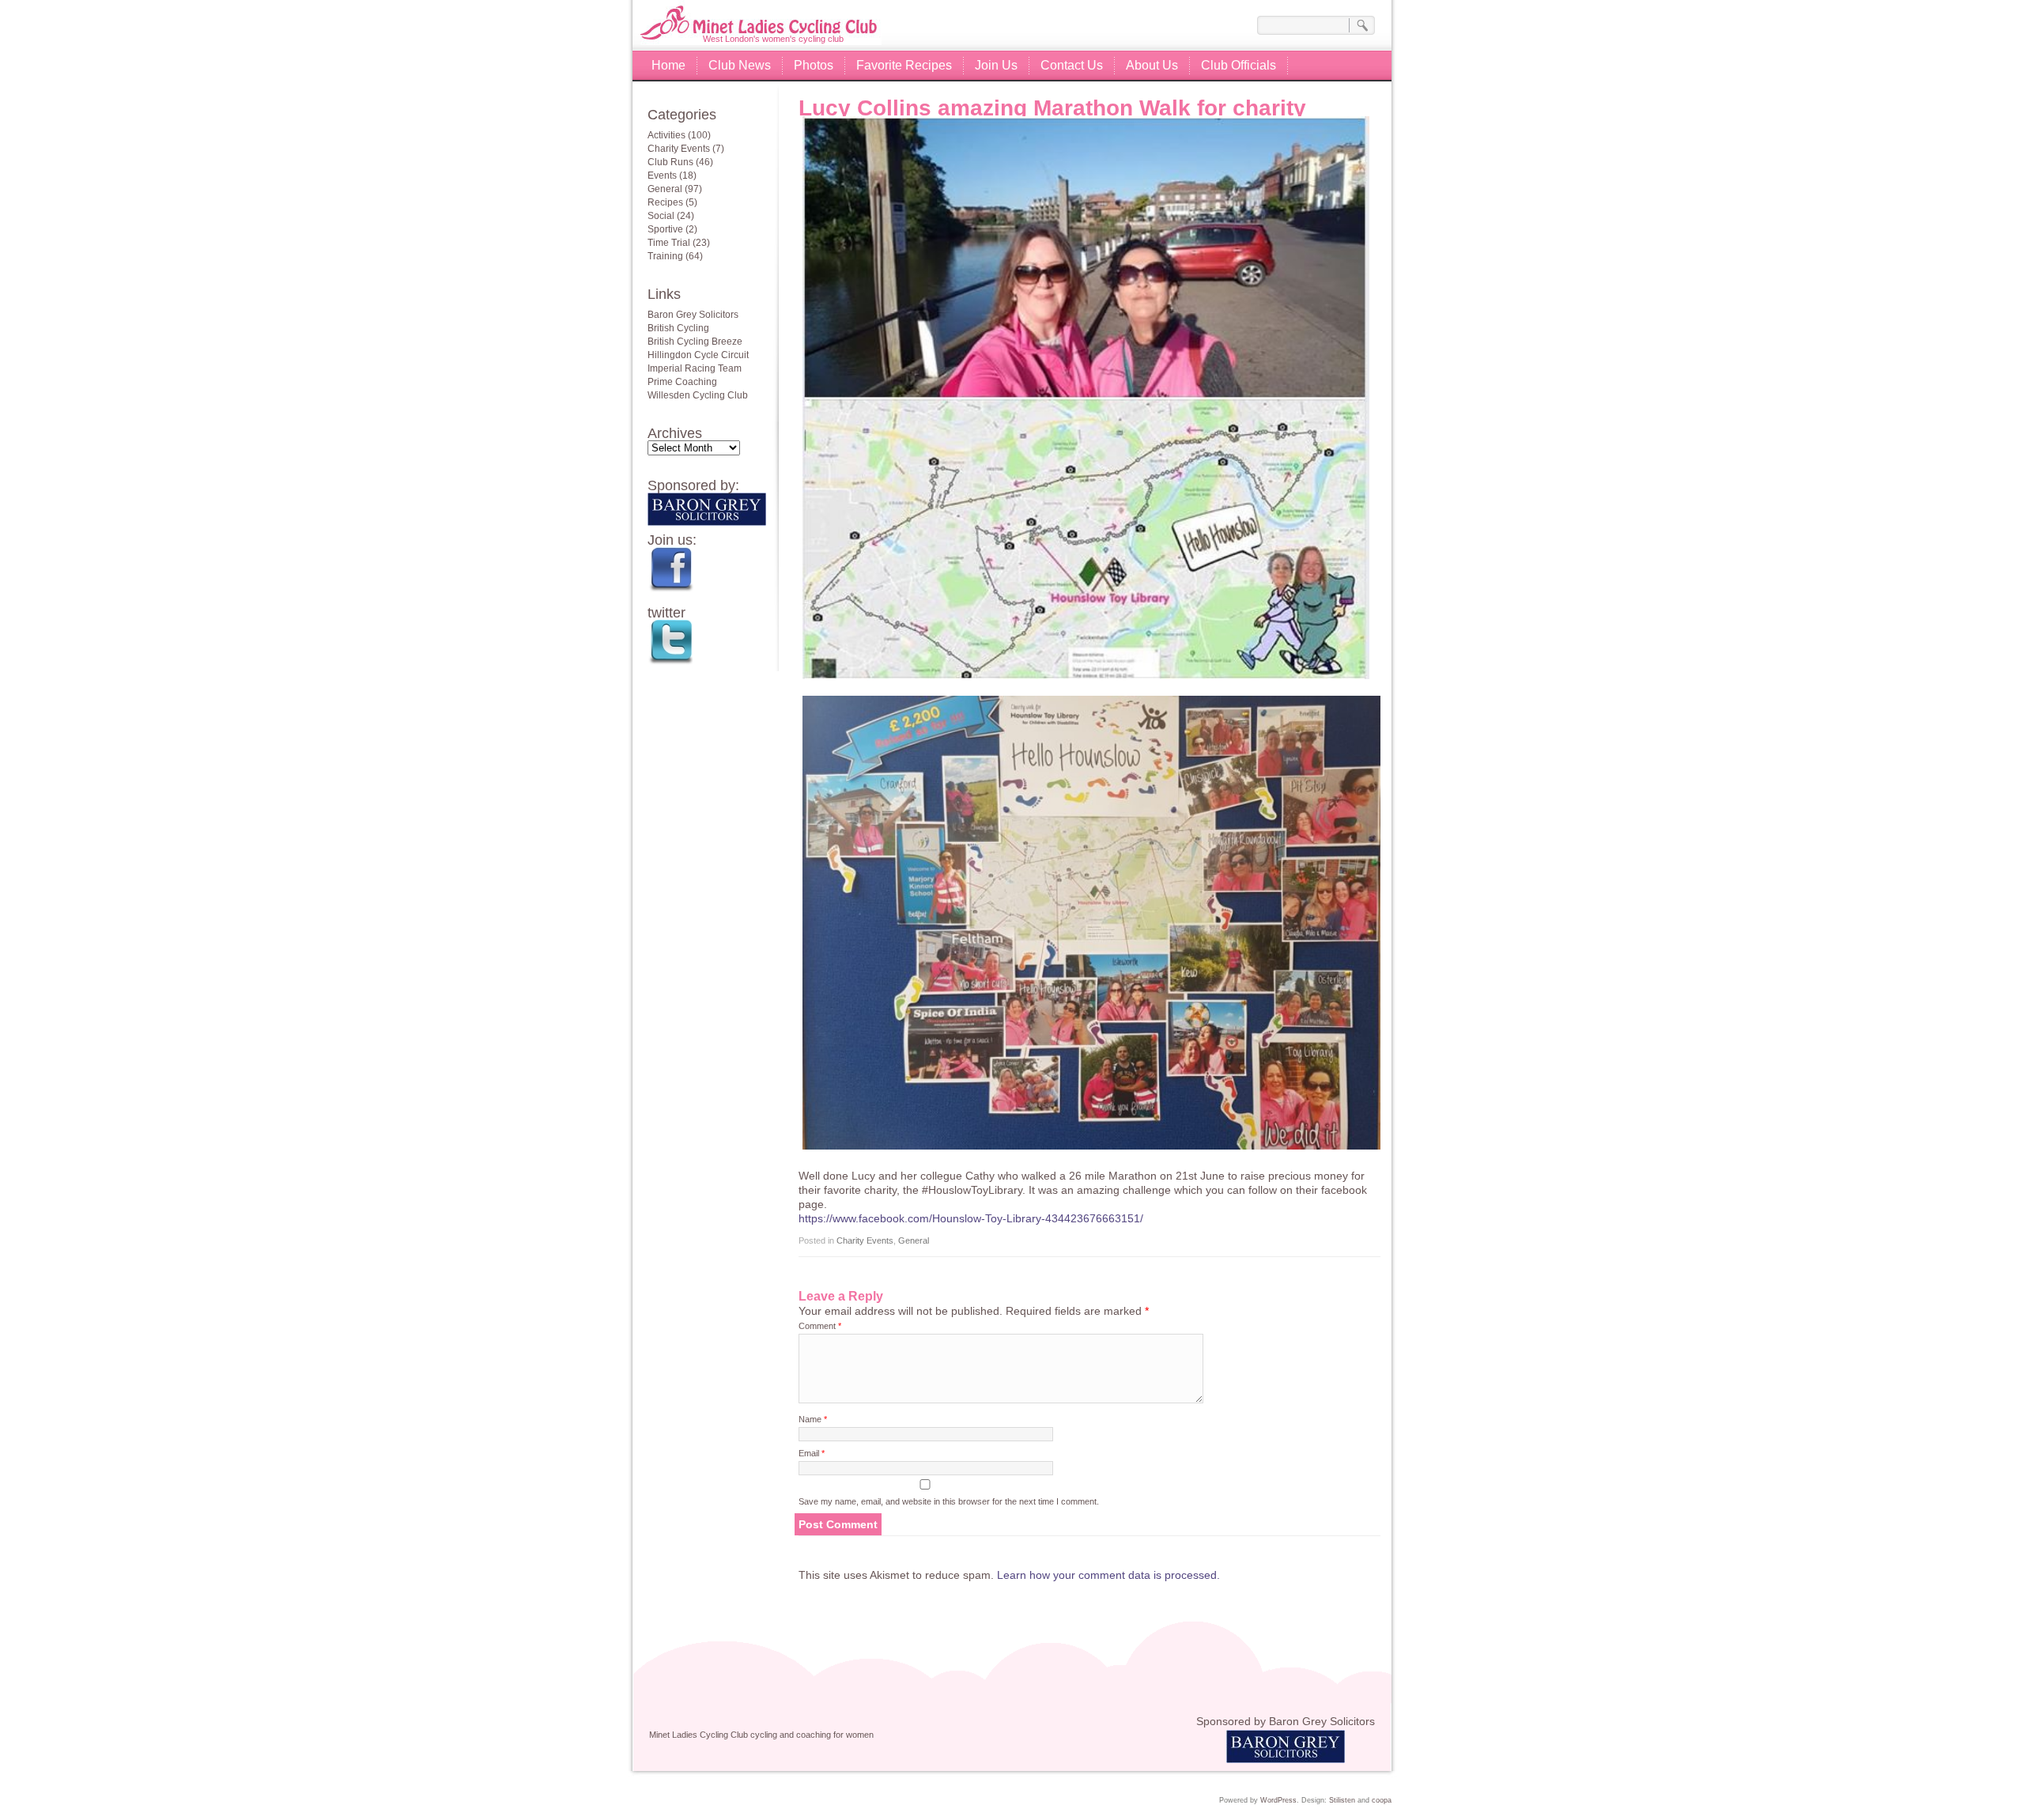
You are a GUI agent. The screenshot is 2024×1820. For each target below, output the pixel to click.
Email (812, 1453)
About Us (1152, 65)
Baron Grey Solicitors (693, 315)
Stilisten (1342, 1800)
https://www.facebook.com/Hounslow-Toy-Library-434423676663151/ (971, 1218)
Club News (740, 65)
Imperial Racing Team (695, 368)
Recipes (665, 202)
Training (665, 256)
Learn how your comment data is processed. (1108, 1575)
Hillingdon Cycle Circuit (698, 355)
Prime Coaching (682, 382)
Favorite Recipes (904, 65)
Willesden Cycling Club (698, 395)
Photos (814, 65)
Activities (666, 135)
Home (668, 65)
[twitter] (713, 646)
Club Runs (670, 162)
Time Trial (669, 243)
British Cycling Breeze (695, 342)
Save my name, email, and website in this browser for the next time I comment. (949, 1501)
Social (661, 216)
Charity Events (865, 1240)
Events (662, 176)
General (914, 1240)
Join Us (996, 65)
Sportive (665, 229)
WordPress (1278, 1800)
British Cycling (678, 328)
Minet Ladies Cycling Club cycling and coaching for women (773, 16)
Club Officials (1239, 65)
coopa (1382, 1800)
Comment (820, 1326)
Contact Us (1072, 65)
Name (813, 1419)
